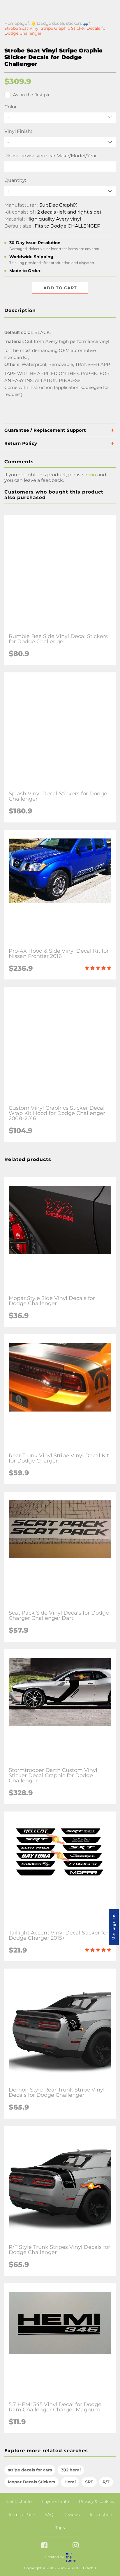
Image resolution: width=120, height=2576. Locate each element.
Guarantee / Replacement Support (45, 430)
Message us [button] (114, 1927)
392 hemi (71, 2470)
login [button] (90, 475)
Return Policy (21, 443)
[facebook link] (44, 2546)
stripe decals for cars (30, 2470)
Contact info (19, 2501)
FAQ (49, 2515)
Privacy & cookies (96, 2501)
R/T (106, 2482)
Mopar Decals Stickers (31, 2482)
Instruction (101, 2515)
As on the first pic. (32, 95)
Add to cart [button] (60, 288)
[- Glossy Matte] (60, 142)
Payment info (55, 2501)
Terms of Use (21, 2515)
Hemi (70, 2482)
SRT (89, 2482)
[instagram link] (76, 2546)
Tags (60, 2528)
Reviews (72, 2515)
